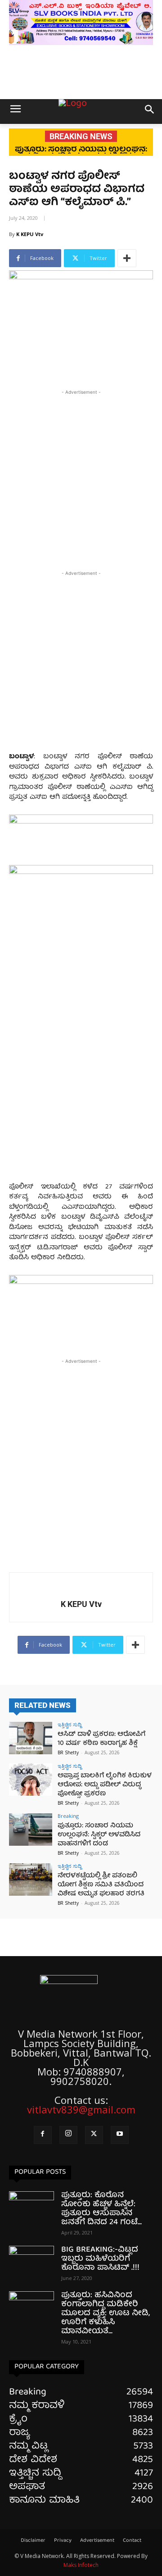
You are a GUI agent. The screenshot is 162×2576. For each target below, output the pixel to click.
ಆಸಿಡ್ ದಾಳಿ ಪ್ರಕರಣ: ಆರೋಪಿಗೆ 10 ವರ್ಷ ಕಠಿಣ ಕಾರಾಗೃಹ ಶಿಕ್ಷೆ (101, 1739)
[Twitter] (94, 2135)
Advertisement (97, 2541)
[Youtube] (120, 2135)
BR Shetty (68, 1752)
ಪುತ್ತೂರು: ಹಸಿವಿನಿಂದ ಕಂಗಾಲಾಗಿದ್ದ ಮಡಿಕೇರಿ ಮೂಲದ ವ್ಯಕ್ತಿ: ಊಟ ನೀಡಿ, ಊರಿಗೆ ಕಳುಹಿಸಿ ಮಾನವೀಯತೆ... (106, 2314)
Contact (132, 2541)
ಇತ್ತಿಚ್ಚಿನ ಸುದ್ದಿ (70, 1724)
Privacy (63, 2541)
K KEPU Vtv (30, 234)
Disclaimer (33, 2541)
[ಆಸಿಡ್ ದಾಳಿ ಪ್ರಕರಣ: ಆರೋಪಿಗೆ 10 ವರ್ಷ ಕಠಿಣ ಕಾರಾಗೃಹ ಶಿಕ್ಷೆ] (31, 1738)
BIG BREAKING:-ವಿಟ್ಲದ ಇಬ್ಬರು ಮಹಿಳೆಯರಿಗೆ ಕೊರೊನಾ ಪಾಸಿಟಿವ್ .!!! (100, 2259)
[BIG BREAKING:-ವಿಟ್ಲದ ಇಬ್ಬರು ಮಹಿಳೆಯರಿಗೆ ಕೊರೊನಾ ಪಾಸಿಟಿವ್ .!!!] (31, 2262)
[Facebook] (43, 2135)
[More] (127, 258)
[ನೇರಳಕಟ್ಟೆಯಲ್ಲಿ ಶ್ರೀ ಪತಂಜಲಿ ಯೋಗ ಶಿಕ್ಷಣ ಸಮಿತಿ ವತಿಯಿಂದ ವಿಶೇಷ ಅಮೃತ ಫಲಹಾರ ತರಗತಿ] (31, 1880)
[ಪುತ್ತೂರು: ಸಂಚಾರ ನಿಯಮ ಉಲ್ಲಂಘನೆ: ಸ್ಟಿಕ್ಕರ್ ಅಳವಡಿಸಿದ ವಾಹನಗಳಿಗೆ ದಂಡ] (31, 1830)
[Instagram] (68, 2135)
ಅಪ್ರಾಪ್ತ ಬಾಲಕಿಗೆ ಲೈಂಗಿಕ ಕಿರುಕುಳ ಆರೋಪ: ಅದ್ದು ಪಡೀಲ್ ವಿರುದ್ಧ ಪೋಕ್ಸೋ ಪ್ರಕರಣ (105, 1785)
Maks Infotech (81, 2565)
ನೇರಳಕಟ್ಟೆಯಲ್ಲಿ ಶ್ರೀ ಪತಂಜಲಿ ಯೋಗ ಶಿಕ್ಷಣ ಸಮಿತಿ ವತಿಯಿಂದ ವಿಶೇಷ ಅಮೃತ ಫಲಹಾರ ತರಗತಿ (101, 1885)
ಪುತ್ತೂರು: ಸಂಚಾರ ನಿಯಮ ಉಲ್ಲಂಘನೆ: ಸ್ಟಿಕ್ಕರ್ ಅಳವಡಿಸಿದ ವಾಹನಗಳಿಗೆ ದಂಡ (99, 1835)
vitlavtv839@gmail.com (81, 2109)
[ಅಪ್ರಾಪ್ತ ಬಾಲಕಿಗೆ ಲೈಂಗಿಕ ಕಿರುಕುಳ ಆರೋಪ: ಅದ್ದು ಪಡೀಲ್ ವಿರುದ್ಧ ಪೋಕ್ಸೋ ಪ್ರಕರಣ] (31, 1780)
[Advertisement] (81, 478)
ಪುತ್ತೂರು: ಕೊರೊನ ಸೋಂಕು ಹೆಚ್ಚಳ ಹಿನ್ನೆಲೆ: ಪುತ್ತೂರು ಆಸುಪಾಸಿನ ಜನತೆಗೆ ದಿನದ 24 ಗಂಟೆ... (101, 2209)
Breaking (68, 1816)
